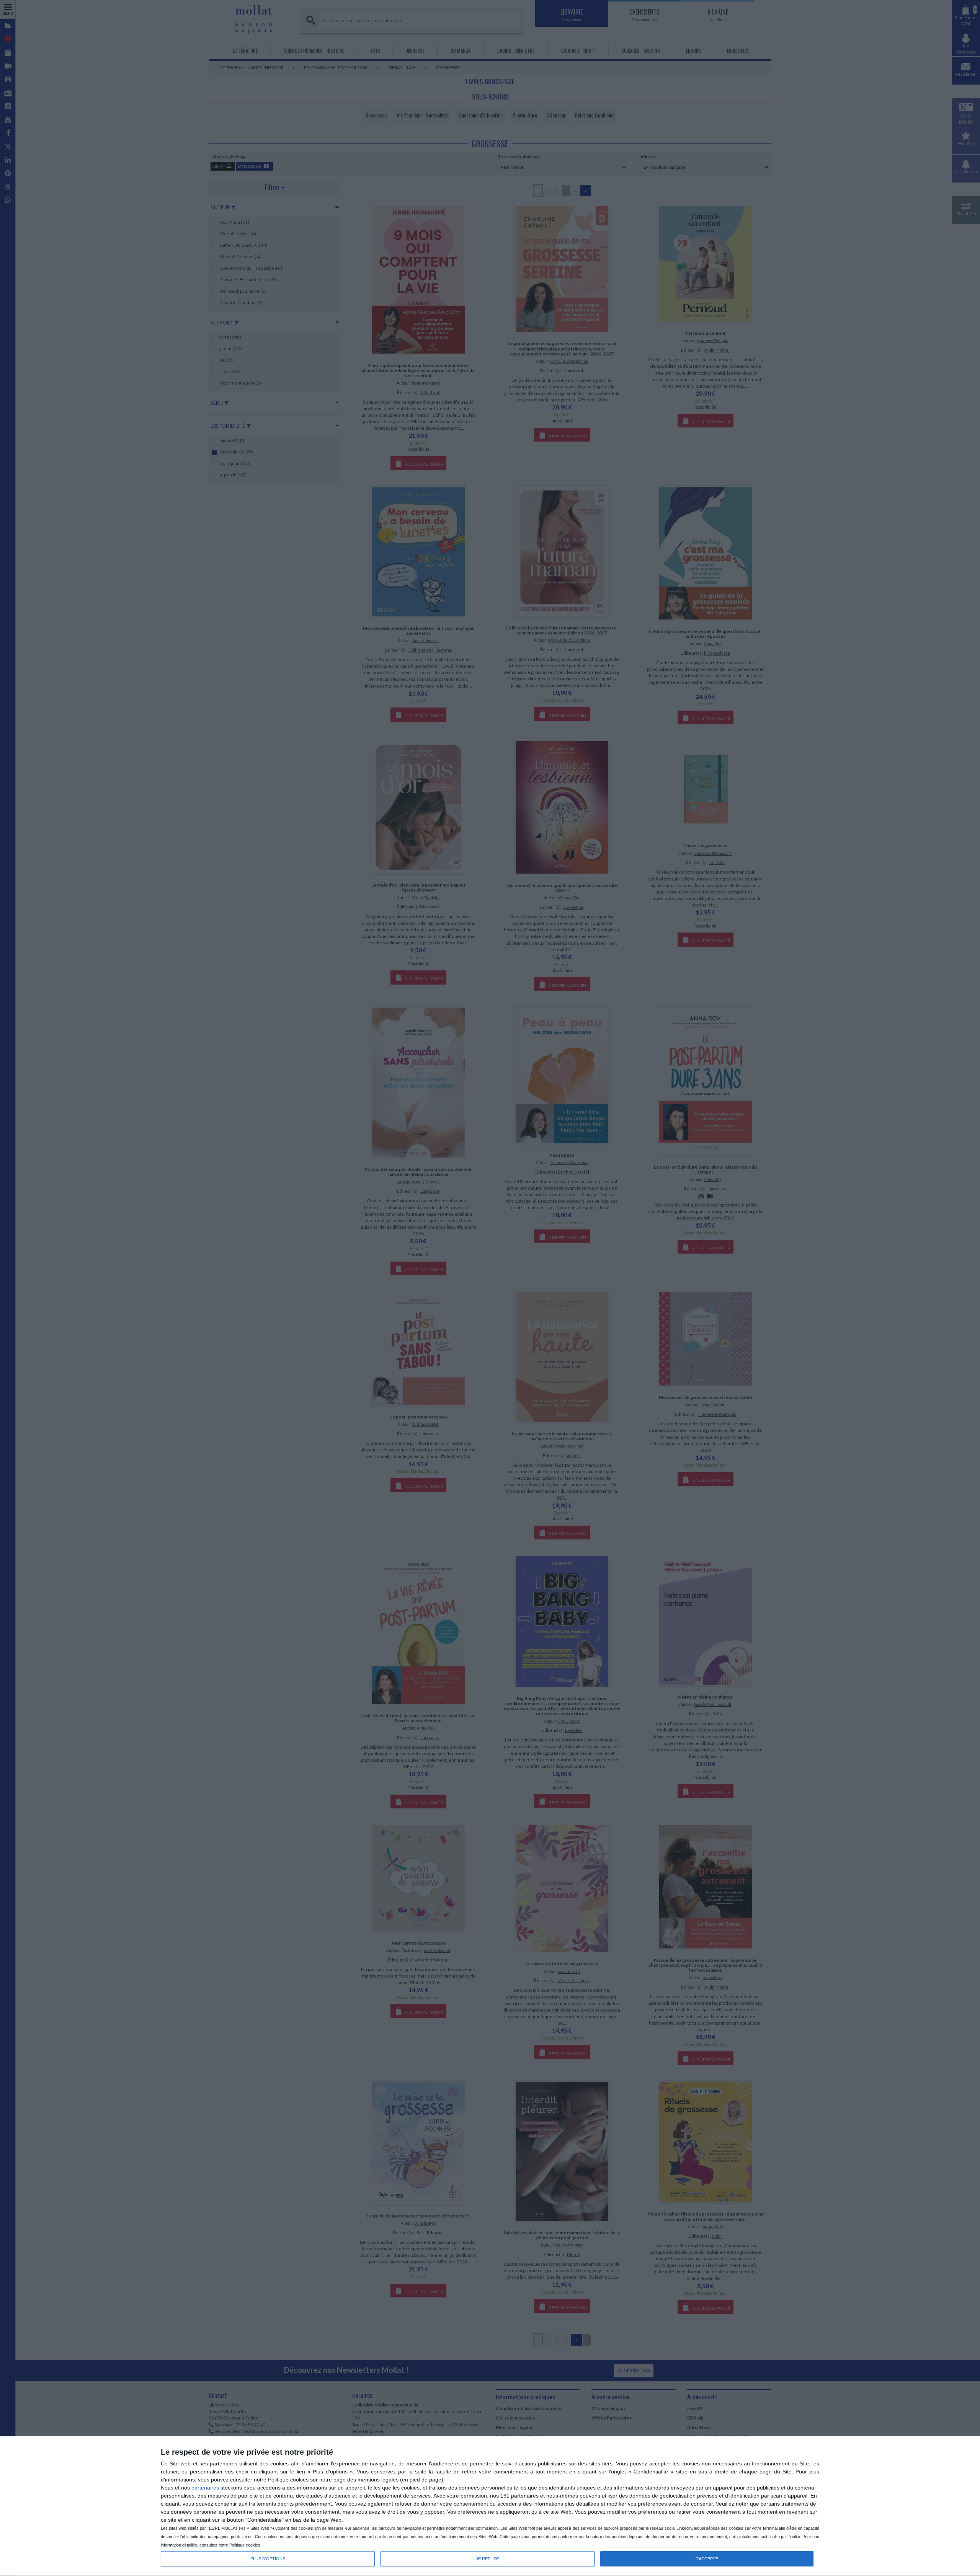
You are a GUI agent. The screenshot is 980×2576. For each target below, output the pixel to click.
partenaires (205, 2488)
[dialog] (490, 2506)
